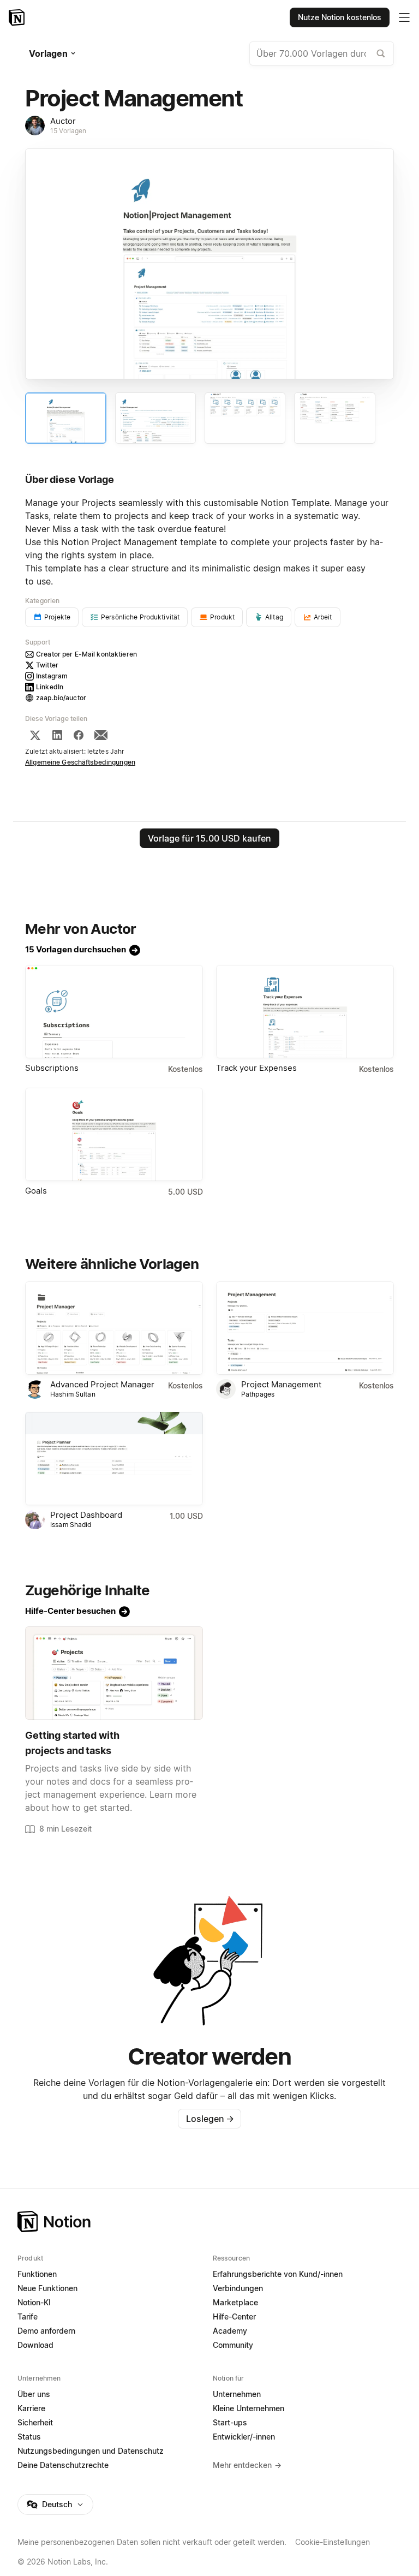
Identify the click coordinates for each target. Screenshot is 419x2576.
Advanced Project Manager (102, 1384)
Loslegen (210, 2119)
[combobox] (322, 53)
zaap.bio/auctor (61, 698)
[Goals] (114, 1134)
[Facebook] (79, 735)
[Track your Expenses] (305, 1012)
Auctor (63, 121)
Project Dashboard (86, 1515)
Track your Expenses (256, 1068)
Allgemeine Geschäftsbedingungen (80, 762)
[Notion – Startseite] (18, 17)
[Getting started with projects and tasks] (114, 1673)
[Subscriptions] (114, 1012)
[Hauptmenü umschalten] (404, 17)
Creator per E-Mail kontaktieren (86, 654)
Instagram (52, 676)
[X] (35, 735)
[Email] (101, 735)
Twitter (47, 665)
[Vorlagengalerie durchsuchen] (381, 53)
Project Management (281, 1384)
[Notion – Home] (209, 2222)
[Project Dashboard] (114, 1459)
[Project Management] (305, 1328)
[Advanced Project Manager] (114, 1328)
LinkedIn (50, 687)
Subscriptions (52, 1068)
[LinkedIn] (57, 735)
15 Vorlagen (68, 131)
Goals (36, 1191)
